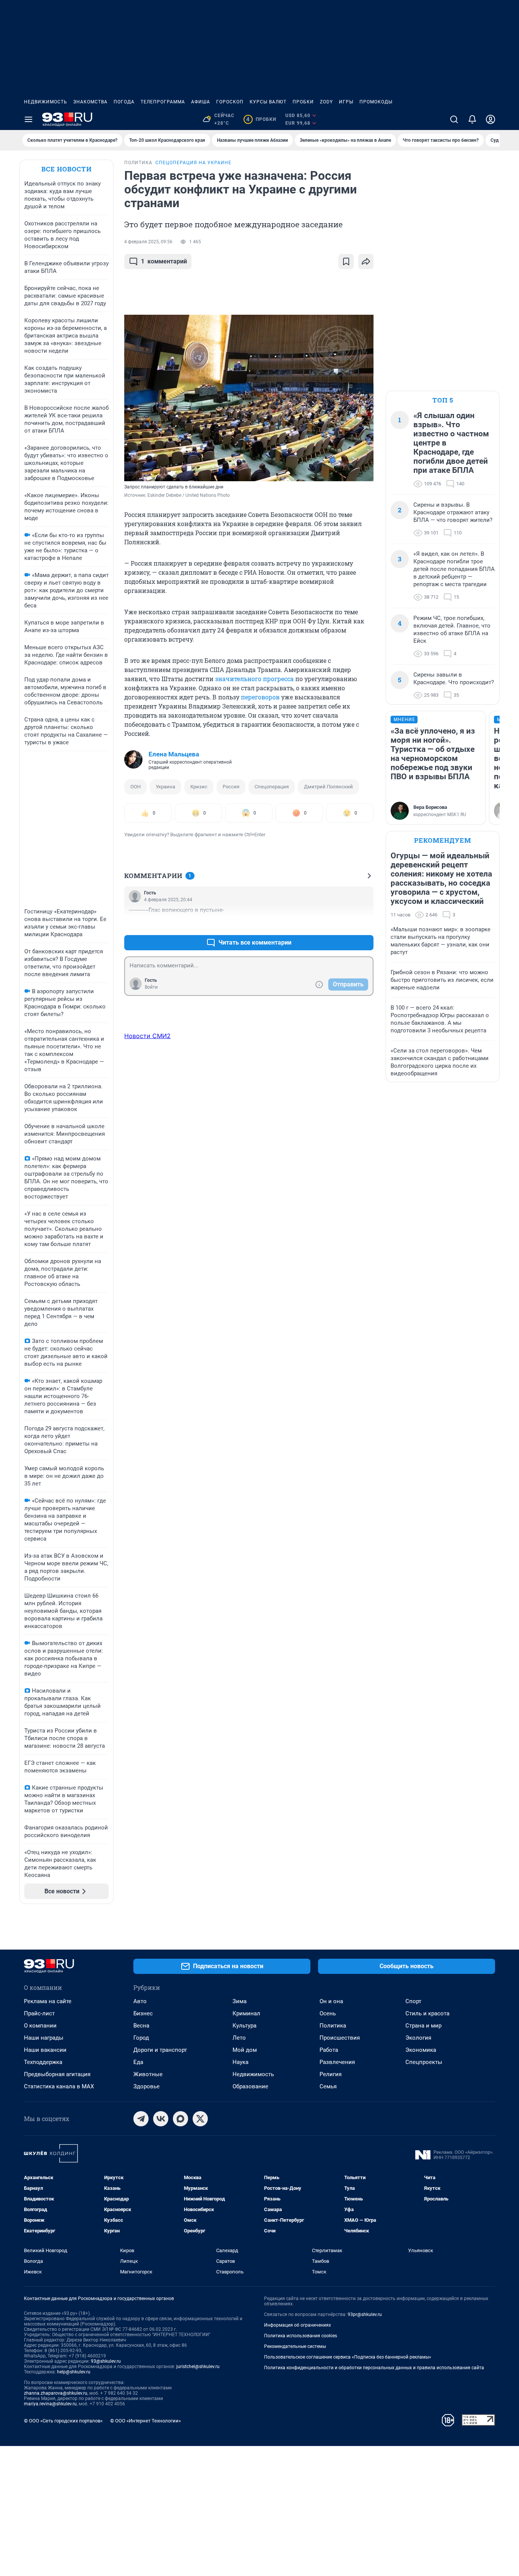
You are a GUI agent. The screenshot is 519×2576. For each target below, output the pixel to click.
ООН (135, 787)
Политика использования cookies (301, 2336)
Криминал (246, 2013)
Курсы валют (268, 102)
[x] (200, 2119)
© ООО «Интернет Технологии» (146, 2421)
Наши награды (44, 2038)
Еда (138, 2062)
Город (141, 2038)
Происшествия (340, 2038)
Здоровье (146, 2086)
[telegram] (141, 2119)
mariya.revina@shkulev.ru (50, 2404)
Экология (418, 2038)
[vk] (161, 2119)
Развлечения (337, 2062)
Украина (165, 787)
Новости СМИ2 (147, 1036)
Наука (241, 2062)
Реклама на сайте (48, 2001)
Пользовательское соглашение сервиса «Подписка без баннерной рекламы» (348, 2357)
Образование (250, 2086)
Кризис (199, 787)
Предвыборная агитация (57, 2074)
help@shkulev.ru (74, 2372)
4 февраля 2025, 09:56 (148, 242)
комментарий (164, 261)
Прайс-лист (39, 2013)
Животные (148, 2074)
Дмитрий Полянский (328, 787)
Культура (244, 2026)
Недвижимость (46, 102)
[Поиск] (454, 119)
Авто (140, 2001)
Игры (346, 102)
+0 (343, 924)
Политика (333, 2026)
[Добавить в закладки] (346, 262)
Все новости (66, 169)
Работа (329, 2050)
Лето (239, 2038)
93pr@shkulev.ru (365, 2314)
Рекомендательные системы (295, 2346)
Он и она (331, 2001)
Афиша (201, 102)
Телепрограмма (163, 102)
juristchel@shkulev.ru (198, 2367)
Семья (328, 2086)
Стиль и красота (427, 2013)
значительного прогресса (254, 679)
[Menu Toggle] (28, 119)
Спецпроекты (424, 2062)
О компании (40, 2026)
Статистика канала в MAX (59, 2086)
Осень (328, 2013)
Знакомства (90, 102)
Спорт (413, 2001)
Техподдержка (43, 2062)
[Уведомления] (472, 119)
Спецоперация (272, 787)
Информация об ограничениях (297, 2325)
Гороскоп (230, 102)
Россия (231, 787)
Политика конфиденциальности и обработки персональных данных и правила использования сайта (374, 2368)
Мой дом (245, 2050)
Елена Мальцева (174, 754)
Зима (240, 2001)
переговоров (260, 697)
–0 (364, 924)
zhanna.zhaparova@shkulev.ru (56, 2393)
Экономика (421, 2050)
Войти (151, 987)
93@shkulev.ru (106, 2361)
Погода (124, 102)
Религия (331, 2074)
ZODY (326, 102)
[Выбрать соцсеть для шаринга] (366, 262)
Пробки (303, 102)
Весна (141, 2026)
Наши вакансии (45, 2050)
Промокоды (376, 102)
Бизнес (143, 2013)
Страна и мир (423, 2026)
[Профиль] (491, 119)
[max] (180, 2119)
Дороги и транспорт (160, 2050)
